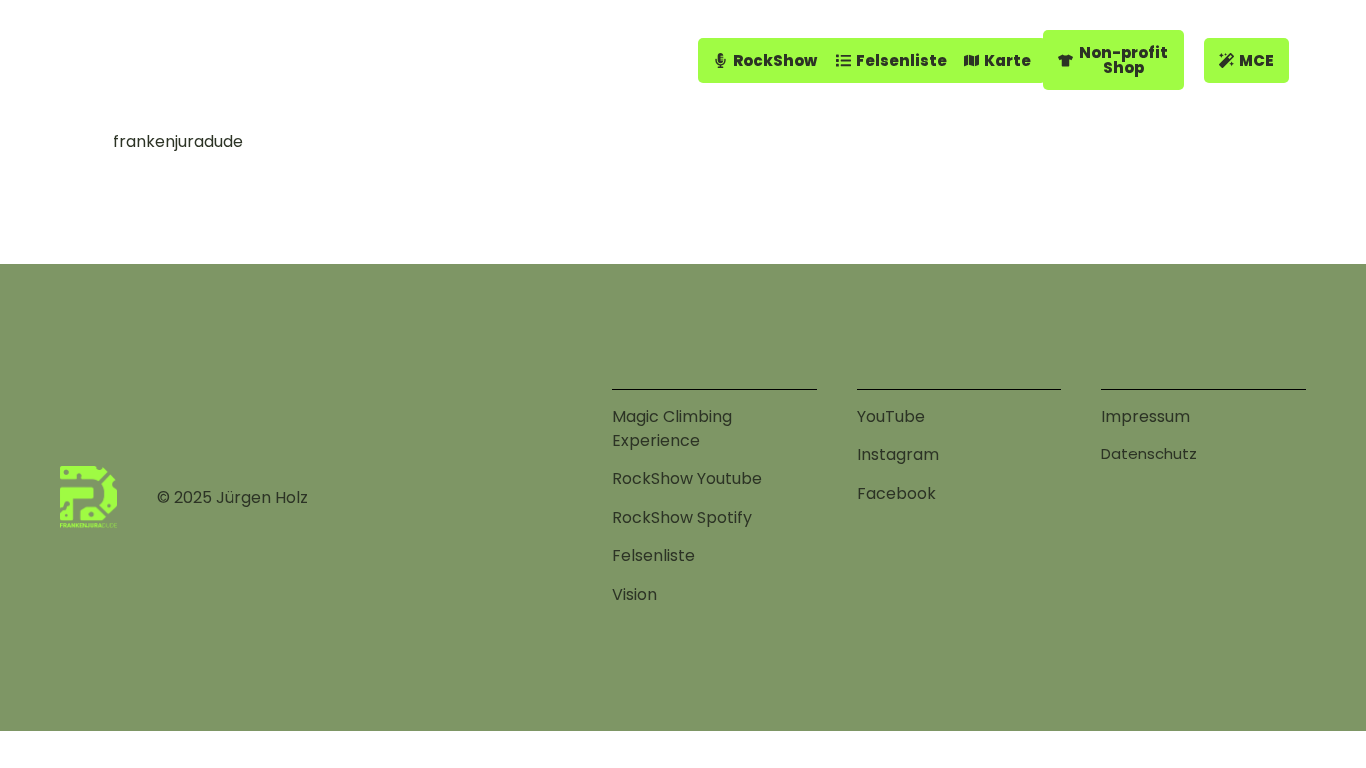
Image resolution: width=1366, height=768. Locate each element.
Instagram (898, 454)
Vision (634, 594)
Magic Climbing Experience (672, 428)
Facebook (896, 493)
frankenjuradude (178, 141)
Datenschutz (1149, 453)
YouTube (891, 416)
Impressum (1145, 416)
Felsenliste (653, 555)
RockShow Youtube (687, 478)
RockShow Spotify (682, 517)
